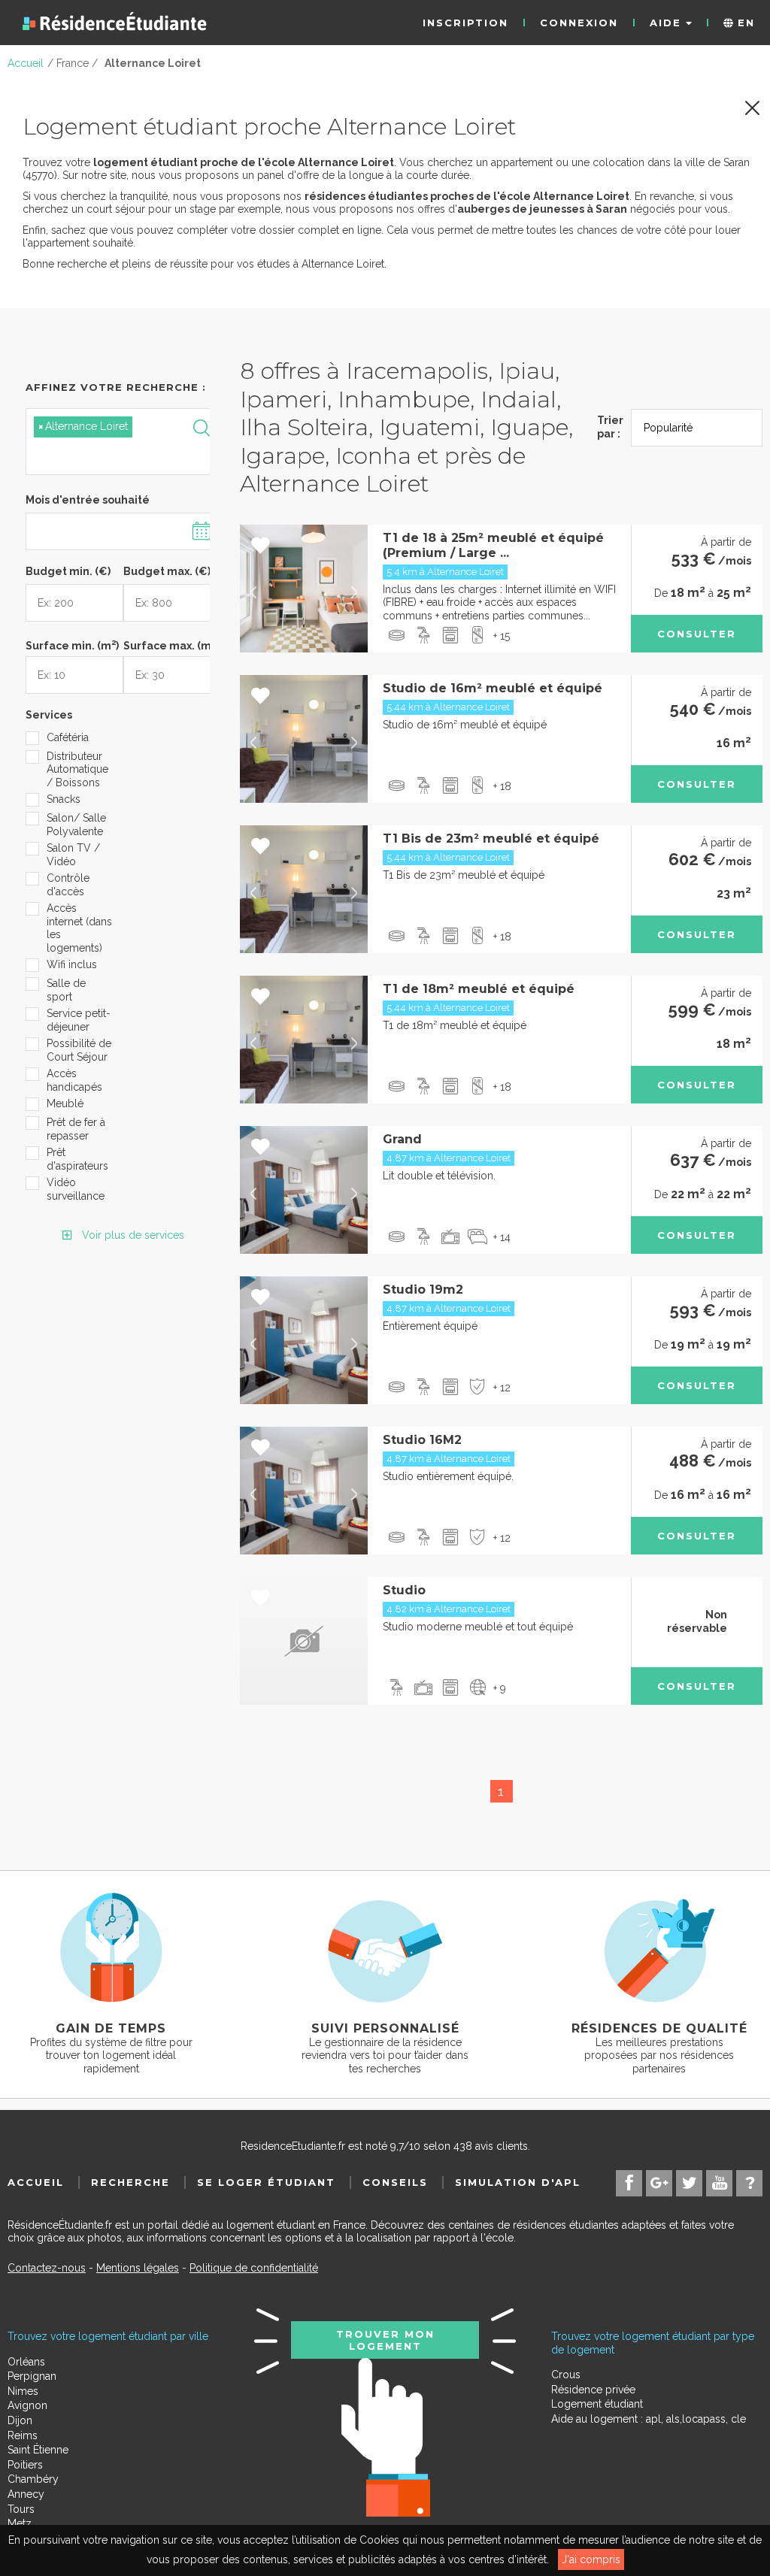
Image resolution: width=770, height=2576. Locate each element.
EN (744, 23)
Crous (566, 2375)
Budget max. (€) (167, 571)
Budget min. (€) (68, 571)
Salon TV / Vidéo (73, 855)
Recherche (130, 2182)
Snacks (64, 799)
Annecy (26, 2494)
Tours (21, 2509)
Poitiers (25, 2465)
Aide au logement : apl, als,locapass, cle (649, 2419)
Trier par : (610, 427)
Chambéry (33, 2479)
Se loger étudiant (266, 2182)
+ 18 (502, 786)
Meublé (65, 1103)
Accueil (36, 2182)
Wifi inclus (72, 964)
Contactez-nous (47, 2268)
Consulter (697, 634)
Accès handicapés (74, 1080)
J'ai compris (591, 2559)
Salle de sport (66, 990)
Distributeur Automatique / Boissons (77, 769)
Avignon (27, 2405)
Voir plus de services (132, 1235)
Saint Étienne (38, 2450)
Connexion (579, 23)
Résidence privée (593, 2390)
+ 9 (500, 1688)
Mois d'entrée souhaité (88, 500)
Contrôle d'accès (68, 885)
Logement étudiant (597, 2404)
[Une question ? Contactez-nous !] (749, 2183)
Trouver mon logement (385, 2340)
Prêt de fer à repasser (76, 1129)
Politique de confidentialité (254, 2268)
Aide (668, 23)
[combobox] (123, 442)
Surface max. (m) (171, 644)
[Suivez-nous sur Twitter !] (689, 2183)
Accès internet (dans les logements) (79, 928)
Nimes (23, 2391)
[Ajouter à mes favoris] (261, 546)
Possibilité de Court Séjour (79, 1050)
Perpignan (32, 2376)
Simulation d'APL (518, 2182)
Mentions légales (138, 2268)
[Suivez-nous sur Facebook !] (629, 2183)
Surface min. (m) (72, 644)
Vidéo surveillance (76, 1189)
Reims (23, 2435)
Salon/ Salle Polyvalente (76, 825)
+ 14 (502, 1237)
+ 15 (502, 636)
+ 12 (502, 1388)
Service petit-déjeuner (79, 1020)
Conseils (395, 2182)
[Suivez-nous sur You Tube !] (719, 2183)
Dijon (20, 2420)
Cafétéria (68, 737)
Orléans (26, 2362)
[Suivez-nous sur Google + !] (659, 2183)
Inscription (465, 23)
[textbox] (105, 454)
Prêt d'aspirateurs (77, 1159)
